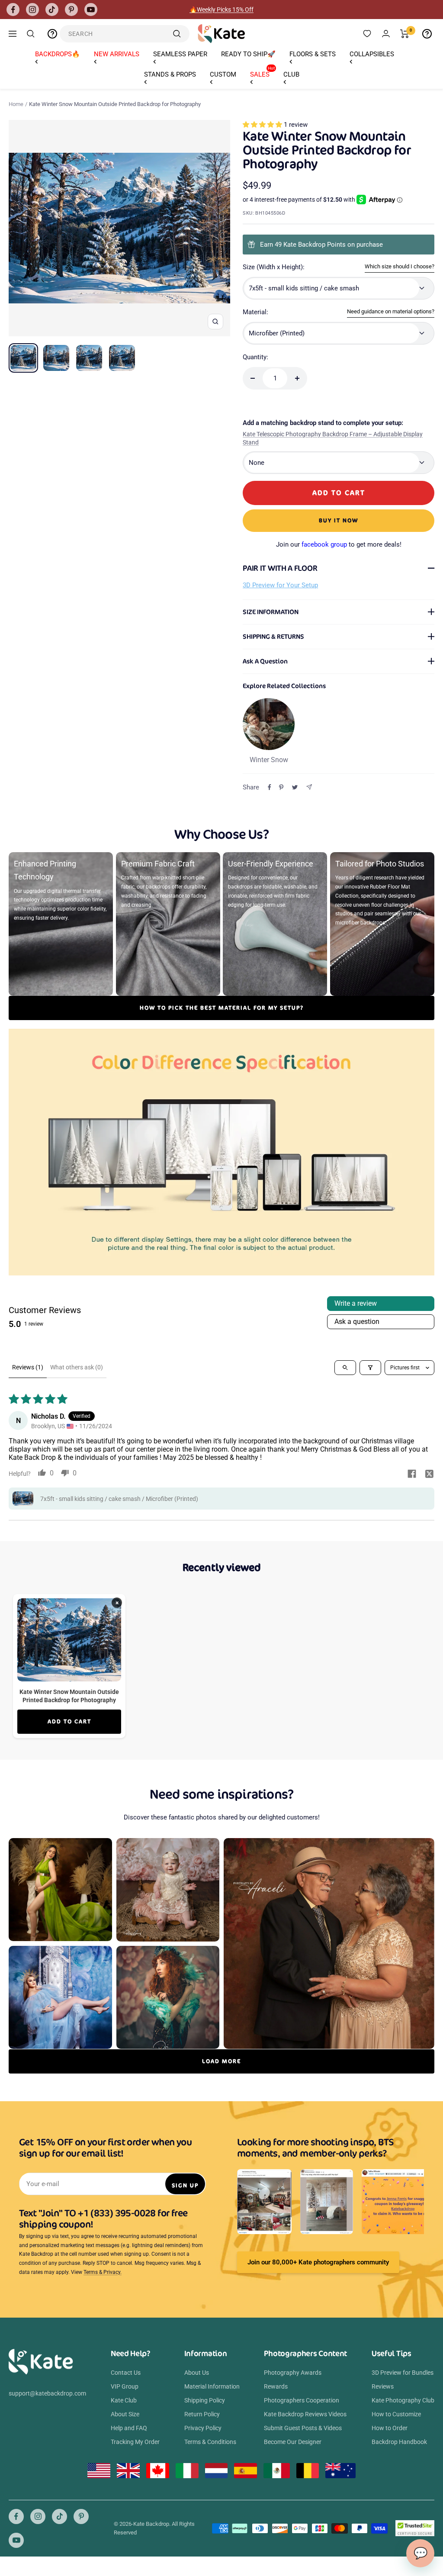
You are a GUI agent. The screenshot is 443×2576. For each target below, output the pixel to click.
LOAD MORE (221, 2061)
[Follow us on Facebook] (13, 10)
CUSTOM (223, 74)
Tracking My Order (135, 2442)
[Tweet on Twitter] (295, 787)
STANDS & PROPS (170, 74)
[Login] (386, 34)
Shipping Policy (205, 2400)
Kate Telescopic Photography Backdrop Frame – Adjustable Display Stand (333, 438)
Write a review (356, 1303)
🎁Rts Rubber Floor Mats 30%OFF (222, 10)
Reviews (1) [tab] (28, 1367)
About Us (197, 2373)
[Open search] (345, 1368)
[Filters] (370, 1368)
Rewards (276, 2386)
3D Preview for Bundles (403, 2373)
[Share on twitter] (429, 1475)
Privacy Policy (203, 2428)
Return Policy (202, 2414)
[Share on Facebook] (270, 787)
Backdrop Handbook (399, 2442)
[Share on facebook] (412, 1475)
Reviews (383, 2386)
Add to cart (69, 1721)
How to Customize (396, 2414)
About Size (125, 2414)
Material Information (212, 2386)
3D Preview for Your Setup (280, 585)
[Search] (31, 34)
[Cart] (405, 34)
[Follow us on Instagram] (32, 10)
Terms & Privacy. (103, 2272)
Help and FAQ (129, 2428)
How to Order (390, 2428)
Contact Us (126, 2373)
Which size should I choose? (400, 266)
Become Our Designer (293, 2442)
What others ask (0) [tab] (77, 1367)
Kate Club (124, 2400)
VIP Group (125, 2386)
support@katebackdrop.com (47, 2393)
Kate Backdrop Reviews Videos (305, 2414)
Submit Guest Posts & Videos (303, 2428)
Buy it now (339, 520)
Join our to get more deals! (339, 544)
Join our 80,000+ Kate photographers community (318, 2262)
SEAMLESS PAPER (180, 54)
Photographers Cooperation (302, 2400)
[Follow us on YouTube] (91, 10)
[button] (263, 125)
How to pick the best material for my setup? (222, 1008)
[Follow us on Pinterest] (71, 10)
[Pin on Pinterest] (281, 787)
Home (16, 104)
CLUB (291, 74)
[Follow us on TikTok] (52, 10)
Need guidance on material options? (391, 311)
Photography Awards (293, 2373)
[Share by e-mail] (309, 787)
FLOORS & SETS (313, 54)
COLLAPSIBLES (372, 54)
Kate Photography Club (403, 2400)
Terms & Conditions (210, 2442)
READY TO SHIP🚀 (248, 54)
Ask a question (357, 1322)
